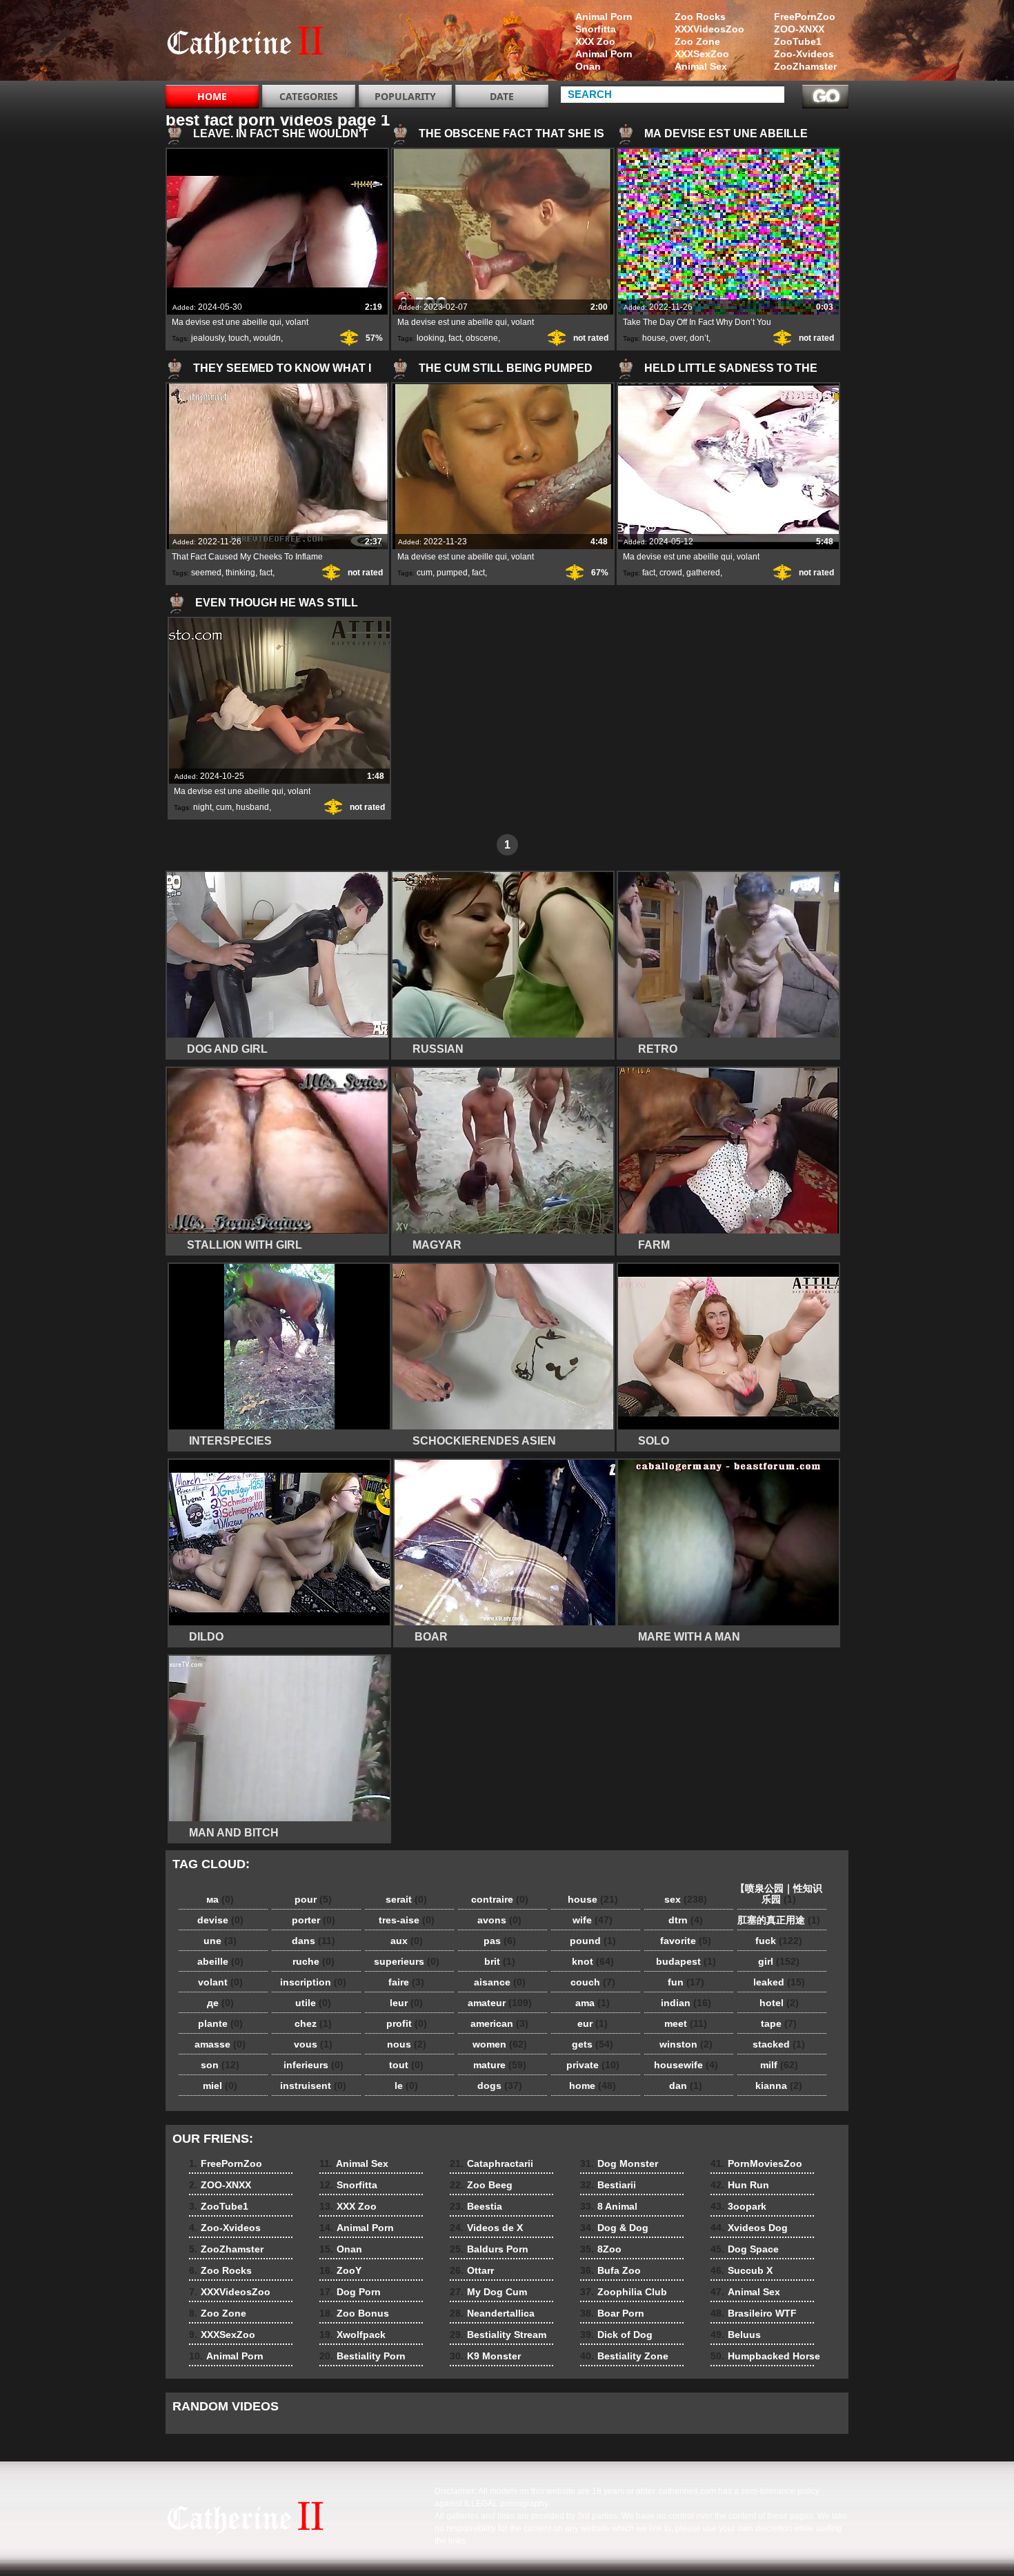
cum (425, 573)
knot (593, 1961)
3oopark (738, 2206)
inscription (313, 1982)
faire (406, 1982)
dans (314, 1941)
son (220, 2065)
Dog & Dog (614, 2228)
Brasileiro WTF (754, 2313)
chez (313, 2023)
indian (686, 2003)
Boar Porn (612, 2313)
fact (455, 338)
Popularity (405, 96)
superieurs (407, 1961)
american (499, 2023)
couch (593, 1982)
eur (593, 2023)
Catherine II (253, 43)
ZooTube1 (798, 41)
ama (593, 2003)
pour (313, 1899)
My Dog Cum (488, 2292)
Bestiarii (608, 2185)
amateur (500, 2003)
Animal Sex (701, 66)
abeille (220, 1961)
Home (212, 96)
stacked (779, 2044)
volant (220, 1982)
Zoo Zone (697, 41)
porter (314, 1920)
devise (220, 1920)
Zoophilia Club (624, 2292)
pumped (452, 573)
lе (406, 2085)
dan (686, 2085)
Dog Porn (350, 2292)
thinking (240, 573)
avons (499, 1920)
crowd (671, 573)
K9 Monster (485, 2356)
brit (500, 1961)
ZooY (340, 2270)
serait (406, 1899)
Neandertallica (492, 2313)
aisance (500, 1982)
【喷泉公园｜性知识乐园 (779, 1894)
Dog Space (745, 2249)
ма (220, 1899)
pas (500, 1941)
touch (239, 338)
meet (686, 2023)
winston (686, 2044)
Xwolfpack (352, 2335)
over (678, 338)
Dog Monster (619, 2163)
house (654, 338)
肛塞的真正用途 (779, 1920)
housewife (686, 2065)
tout (406, 2065)
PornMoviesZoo (756, 2163)
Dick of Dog (616, 2335)
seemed (206, 573)
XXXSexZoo (702, 54)
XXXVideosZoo (709, 29)
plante (220, 2023)
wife (593, 1920)
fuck (779, 1941)
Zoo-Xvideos (804, 54)
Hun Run (740, 2185)
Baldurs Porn (489, 2249)
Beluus (736, 2335)
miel (220, 2085)
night (202, 807)
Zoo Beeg (481, 2185)
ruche (314, 1961)
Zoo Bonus (354, 2313)
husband (252, 807)
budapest (686, 1961)
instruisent (313, 2085)
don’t (699, 338)
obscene (482, 338)
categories (309, 96)
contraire (500, 1899)
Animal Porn (604, 17)
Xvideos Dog (749, 2228)
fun (686, 1982)
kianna (779, 2085)
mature (500, 2065)
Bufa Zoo (610, 2270)
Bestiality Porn (362, 2356)
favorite (686, 1941)
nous (407, 2044)
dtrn (686, 1920)
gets (593, 2044)
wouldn (267, 338)
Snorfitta (596, 29)
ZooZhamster (805, 66)
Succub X (742, 2270)
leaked (779, 1982)
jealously (208, 338)
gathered (703, 573)
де (220, 2003)
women (500, 2044)
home (593, 2085)
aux (407, 1941)
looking (430, 338)
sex (686, 1899)
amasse (220, 2044)
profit (407, 2023)
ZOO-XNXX (799, 29)
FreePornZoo (805, 17)
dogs (500, 2085)
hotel (779, 2003)
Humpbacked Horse (765, 2356)
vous (313, 2044)
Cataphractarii (491, 2163)
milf (779, 2065)
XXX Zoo (595, 41)
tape (779, 2023)
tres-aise (407, 1920)
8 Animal (609, 2206)
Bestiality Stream (498, 2335)
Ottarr (472, 2270)
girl (779, 1961)
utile (313, 2003)
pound (593, 1941)
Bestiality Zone (624, 2356)
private (593, 2065)
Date (502, 96)
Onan (588, 66)
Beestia (476, 2206)
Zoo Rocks (700, 17)
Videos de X (486, 2228)
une (220, 1941)
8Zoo (601, 2249)
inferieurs (314, 2065)
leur (406, 2003)
